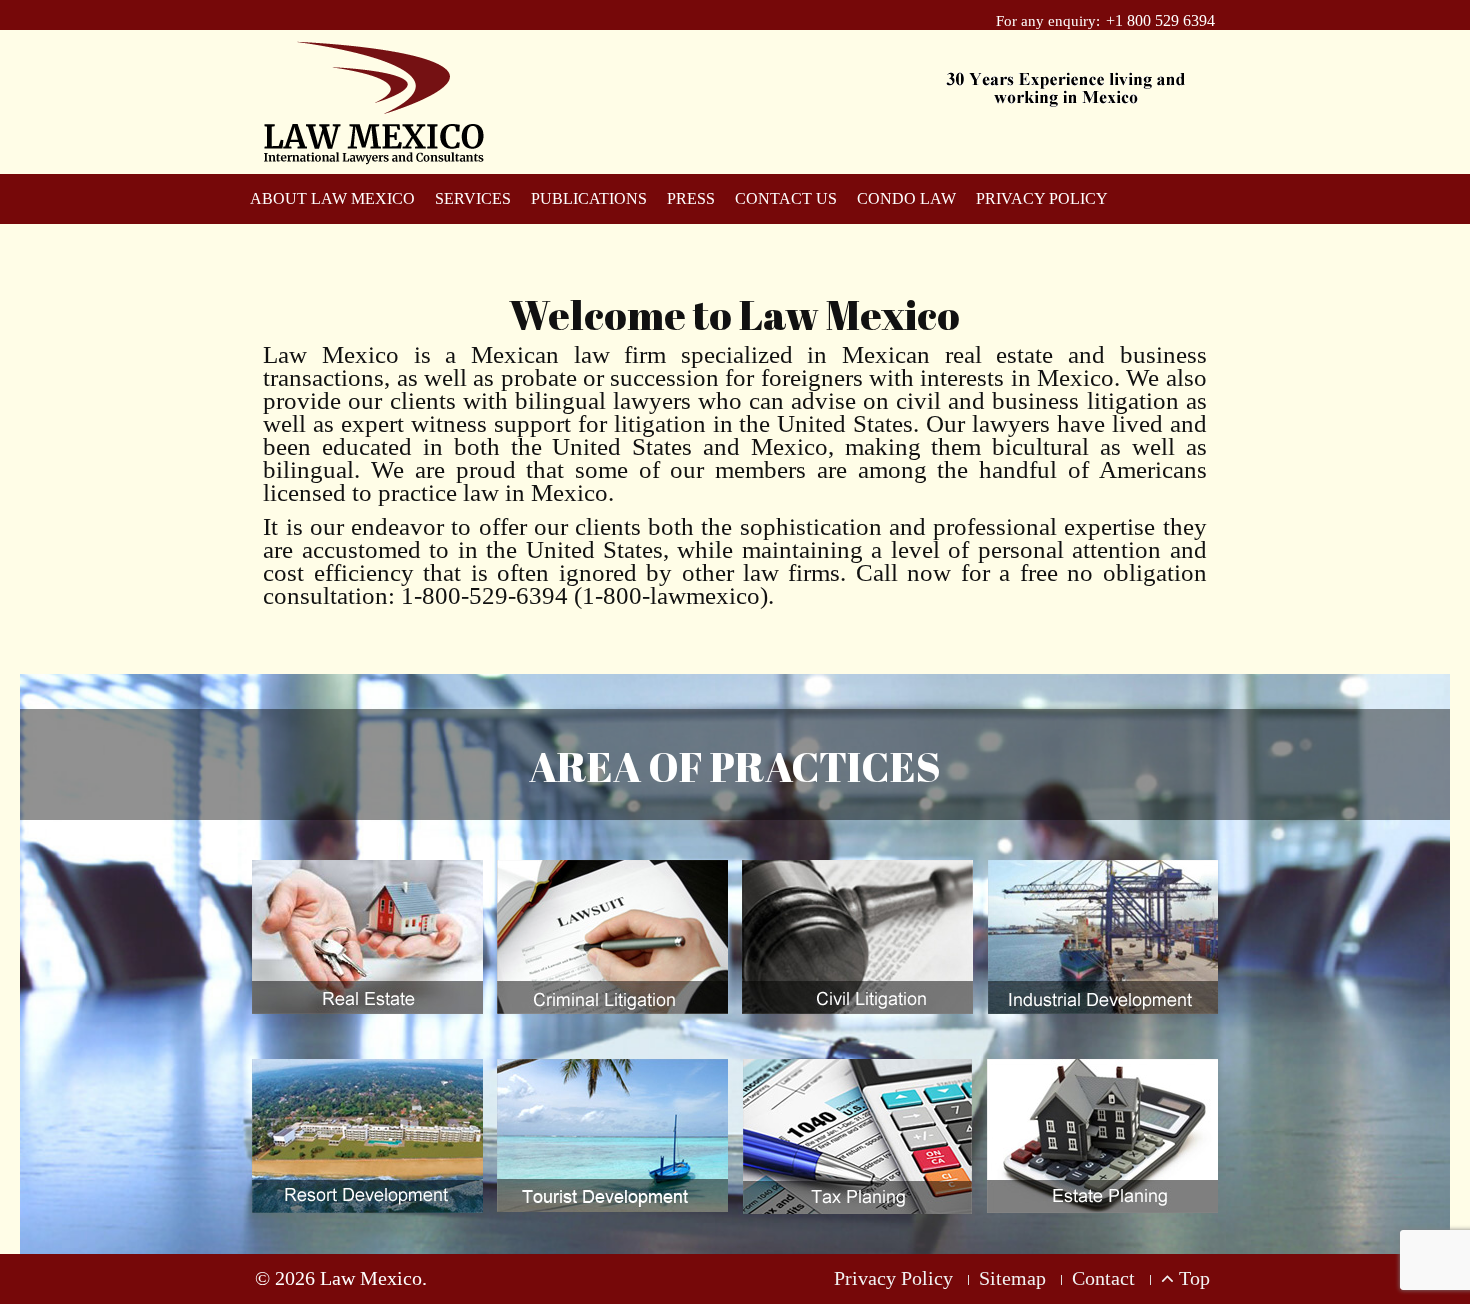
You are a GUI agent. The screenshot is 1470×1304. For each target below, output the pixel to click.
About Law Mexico (332, 198)
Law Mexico (371, 1278)
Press (691, 198)
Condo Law (906, 198)
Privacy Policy (1042, 198)
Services (473, 198)
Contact (1103, 1278)
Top (1192, 1278)
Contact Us (786, 198)
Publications (589, 198)
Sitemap (1012, 1278)
